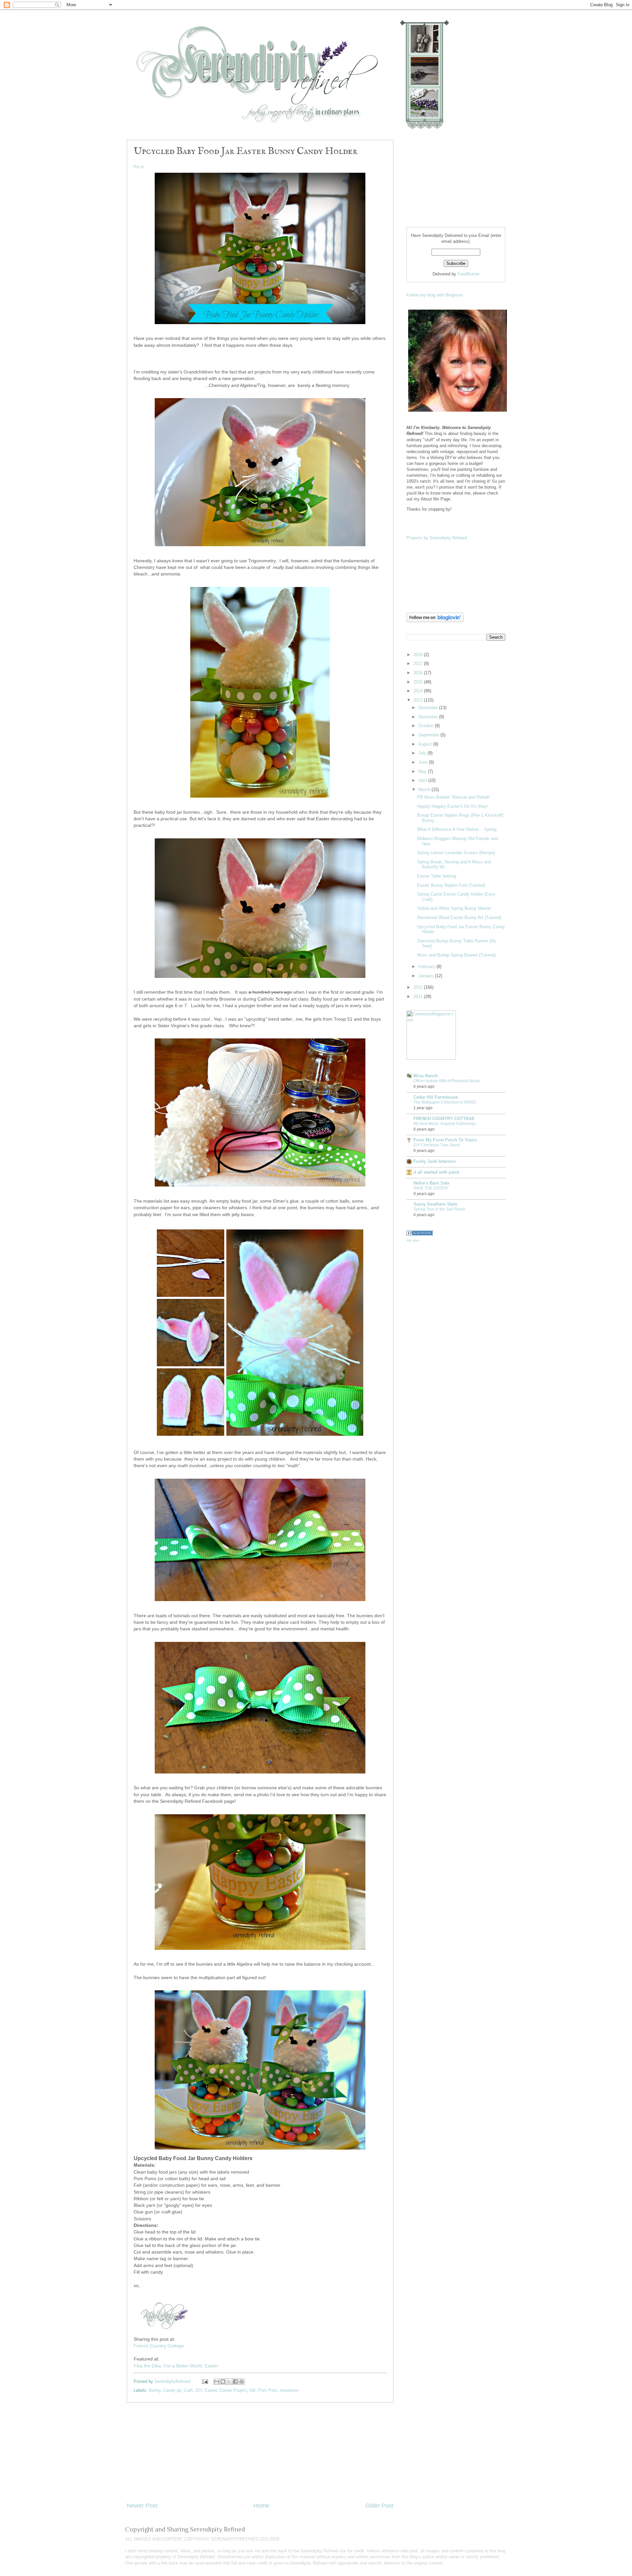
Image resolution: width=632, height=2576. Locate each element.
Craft (188, 2390)
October (427, 726)
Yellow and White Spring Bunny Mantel (454, 908)
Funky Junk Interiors (434, 1161)
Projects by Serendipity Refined (437, 538)
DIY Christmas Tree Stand (437, 1145)
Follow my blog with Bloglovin (435, 295)
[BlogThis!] (223, 2382)
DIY (199, 2390)
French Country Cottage (159, 2346)
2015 (419, 682)
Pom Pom (268, 2390)
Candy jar (172, 2390)
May (423, 771)
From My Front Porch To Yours (445, 1140)
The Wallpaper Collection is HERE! (445, 1102)
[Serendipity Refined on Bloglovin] (435, 621)
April (423, 780)
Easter (211, 2390)
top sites (413, 1240)
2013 (419, 700)
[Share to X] (229, 2382)
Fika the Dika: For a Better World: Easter (176, 2366)
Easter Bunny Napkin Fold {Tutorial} (451, 885)
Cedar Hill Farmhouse (436, 1097)
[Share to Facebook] (235, 2382)
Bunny (155, 2390)
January (427, 976)
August (426, 744)
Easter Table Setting (436, 876)
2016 (419, 673)
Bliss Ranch (426, 1076)
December (429, 708)
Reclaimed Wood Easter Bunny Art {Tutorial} (459, 918)
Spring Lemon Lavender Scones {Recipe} (456, 853)
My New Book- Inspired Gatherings (445, 1124)
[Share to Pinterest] (242, 2382)
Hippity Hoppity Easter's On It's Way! (452, 806)
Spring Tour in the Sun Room (439, 1209)
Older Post (379, 2506)
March (425, 790)
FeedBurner (469, 274)
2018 (419, 655)
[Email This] (217, 2382)
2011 (419, 996)
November (429, 717)
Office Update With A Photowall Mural (447, 1081)
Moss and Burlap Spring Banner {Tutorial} (456, 955)
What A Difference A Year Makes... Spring (457, 829)
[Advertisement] (260, 2452)
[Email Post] (205, 2381)
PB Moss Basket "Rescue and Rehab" (454, 797)
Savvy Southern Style (435, 1204)
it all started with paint (436, 1172)
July (423, 753)
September (429, 735)
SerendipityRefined (173, 2381)
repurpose (289, 2390)
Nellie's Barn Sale (431, 1183)
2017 (419, 663)
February (427, 967)
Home (261, 2506)
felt (252, 2390)
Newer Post (142, 2506)
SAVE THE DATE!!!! (431, 1188)
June (424, 762)
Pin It (139, 167)
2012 (419, 987)
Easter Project (233, 2390)
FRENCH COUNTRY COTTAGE (444, 1119)
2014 (419, 691)
